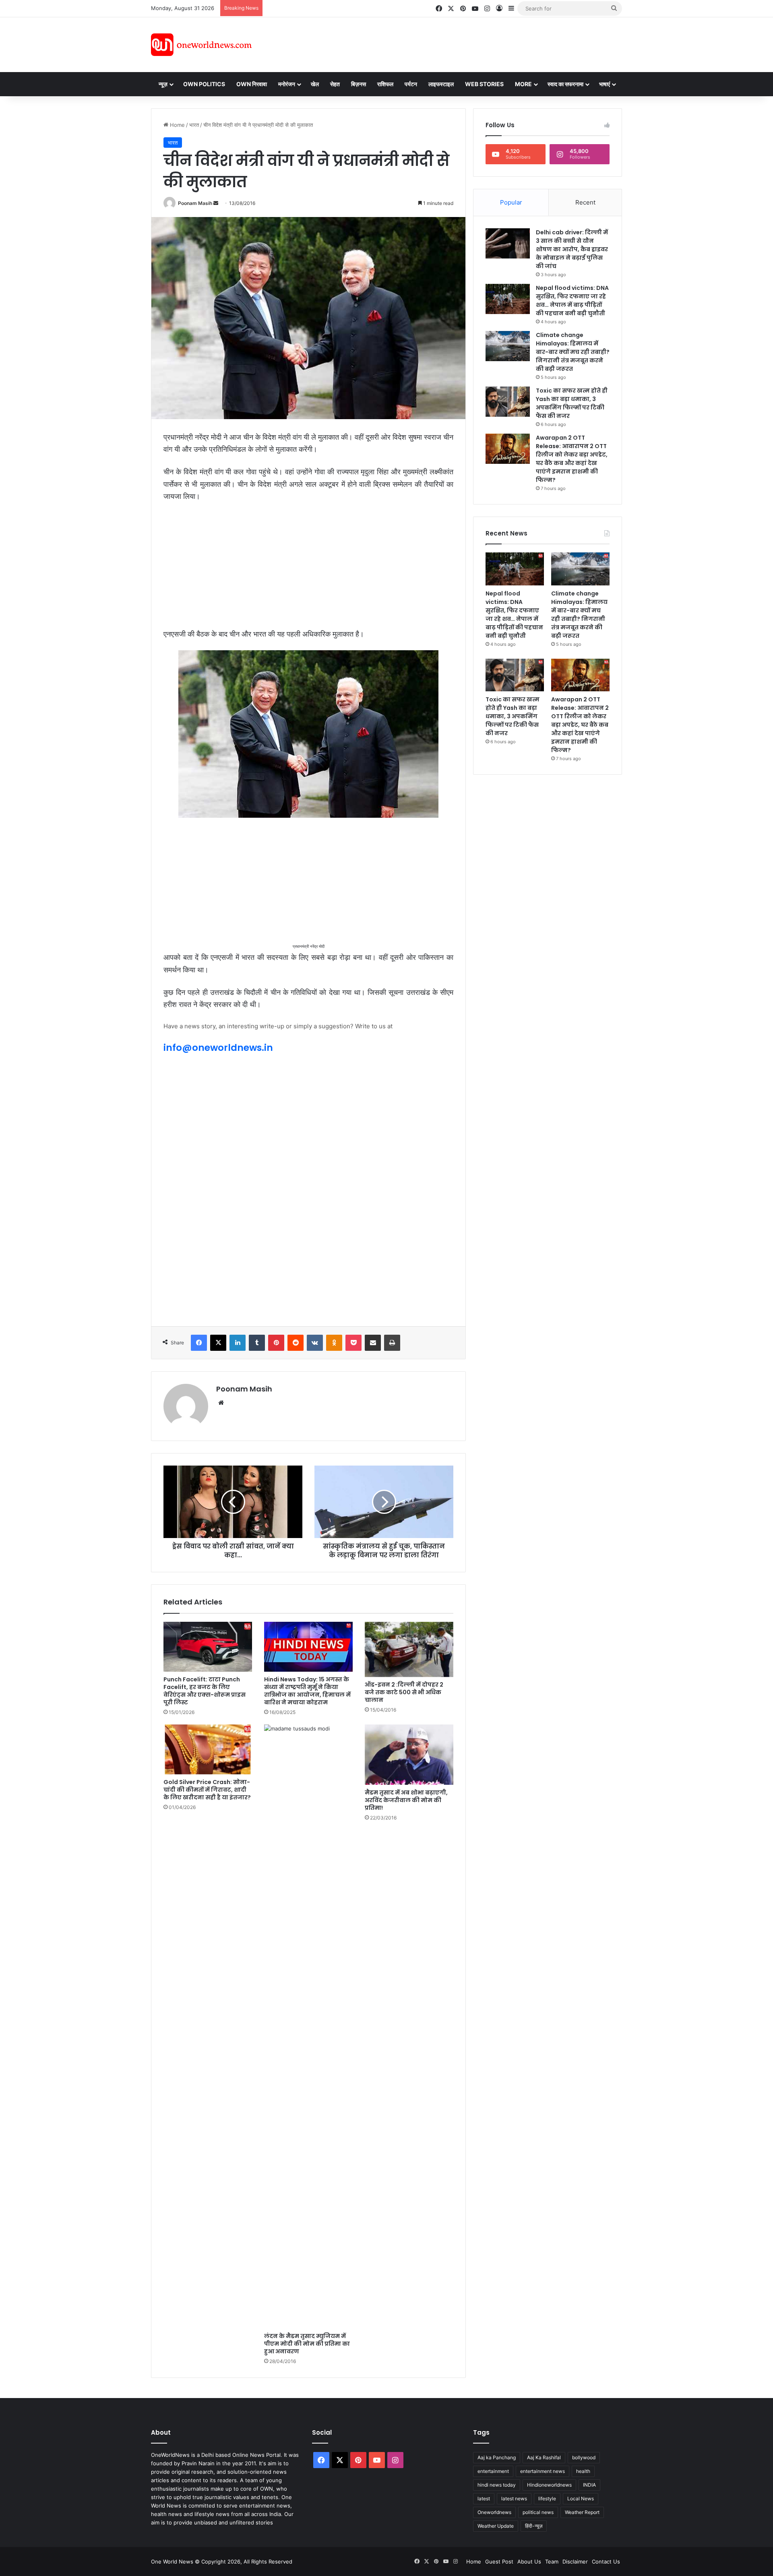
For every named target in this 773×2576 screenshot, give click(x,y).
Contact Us (606, 2562)
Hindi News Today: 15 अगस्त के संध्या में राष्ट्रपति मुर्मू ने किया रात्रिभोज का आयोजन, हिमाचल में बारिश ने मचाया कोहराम (307, 1691)
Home (177, 125)
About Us (529, 2562)
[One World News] (201, 45)
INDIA (589, 2485)
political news (538, 2512)
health (583, 2471)
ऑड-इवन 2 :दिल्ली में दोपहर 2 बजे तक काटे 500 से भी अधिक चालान (404, 1692)
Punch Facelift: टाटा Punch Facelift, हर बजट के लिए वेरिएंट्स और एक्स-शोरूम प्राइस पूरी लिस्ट (205, 1691)
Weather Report (582, 2512)
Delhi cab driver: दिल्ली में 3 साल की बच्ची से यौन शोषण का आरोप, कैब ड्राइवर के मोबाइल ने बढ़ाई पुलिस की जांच (572, 249)
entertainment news (543, 2471)
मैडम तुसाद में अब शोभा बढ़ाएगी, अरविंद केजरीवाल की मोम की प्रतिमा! (406, 1800)
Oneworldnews (494, 2512)
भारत (194, 125)
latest (484, 2498)
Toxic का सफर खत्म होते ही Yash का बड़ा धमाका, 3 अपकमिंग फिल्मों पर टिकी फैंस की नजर (572, 403)
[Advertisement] (459, 43)
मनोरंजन (287, 84)
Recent (585, 202)
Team (552, 2562)
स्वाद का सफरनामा (565, 84)
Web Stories (484, 84)
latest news (514, 2498)
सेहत (335, 84)
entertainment (493, 2471)
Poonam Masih (195, 203)
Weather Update (496, 2526)
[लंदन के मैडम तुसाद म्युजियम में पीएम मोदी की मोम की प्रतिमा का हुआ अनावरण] (308, 2026)
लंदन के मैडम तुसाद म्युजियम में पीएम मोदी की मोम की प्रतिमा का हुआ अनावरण (307, 2344)
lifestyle (547, 2498)
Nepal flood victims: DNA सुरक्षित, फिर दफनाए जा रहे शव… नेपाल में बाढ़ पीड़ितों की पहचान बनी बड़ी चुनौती (572, 301)
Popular (511, 202)
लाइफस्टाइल (441, 84)
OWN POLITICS (204, 84)
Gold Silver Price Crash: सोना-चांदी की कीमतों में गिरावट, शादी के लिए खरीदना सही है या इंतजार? (207, 1790)
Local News (581, 2498)
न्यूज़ (163, 84)
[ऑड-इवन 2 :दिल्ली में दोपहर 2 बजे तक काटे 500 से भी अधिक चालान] (409, 1649)
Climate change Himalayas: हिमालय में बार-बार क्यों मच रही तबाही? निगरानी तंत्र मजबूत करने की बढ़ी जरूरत (573, 352)
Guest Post (499, 2562)
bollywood (584, 2457)
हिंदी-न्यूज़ (534, 2526)
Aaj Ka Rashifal (544, 2457)
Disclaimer (575, 2562)
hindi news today (497, 2485)
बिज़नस (359, 84)
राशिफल (385, 84)
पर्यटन (411, 84)
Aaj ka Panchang (497, 2457)
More (523, 84)
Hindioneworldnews (549, 2485)
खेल (315, 84)
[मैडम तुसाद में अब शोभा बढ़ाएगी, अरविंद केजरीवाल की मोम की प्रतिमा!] (409, 1755)
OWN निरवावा (252, 84)
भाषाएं (605, 84)
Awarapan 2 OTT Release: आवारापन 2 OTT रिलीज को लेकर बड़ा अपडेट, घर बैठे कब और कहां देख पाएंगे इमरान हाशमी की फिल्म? (572, 459)
